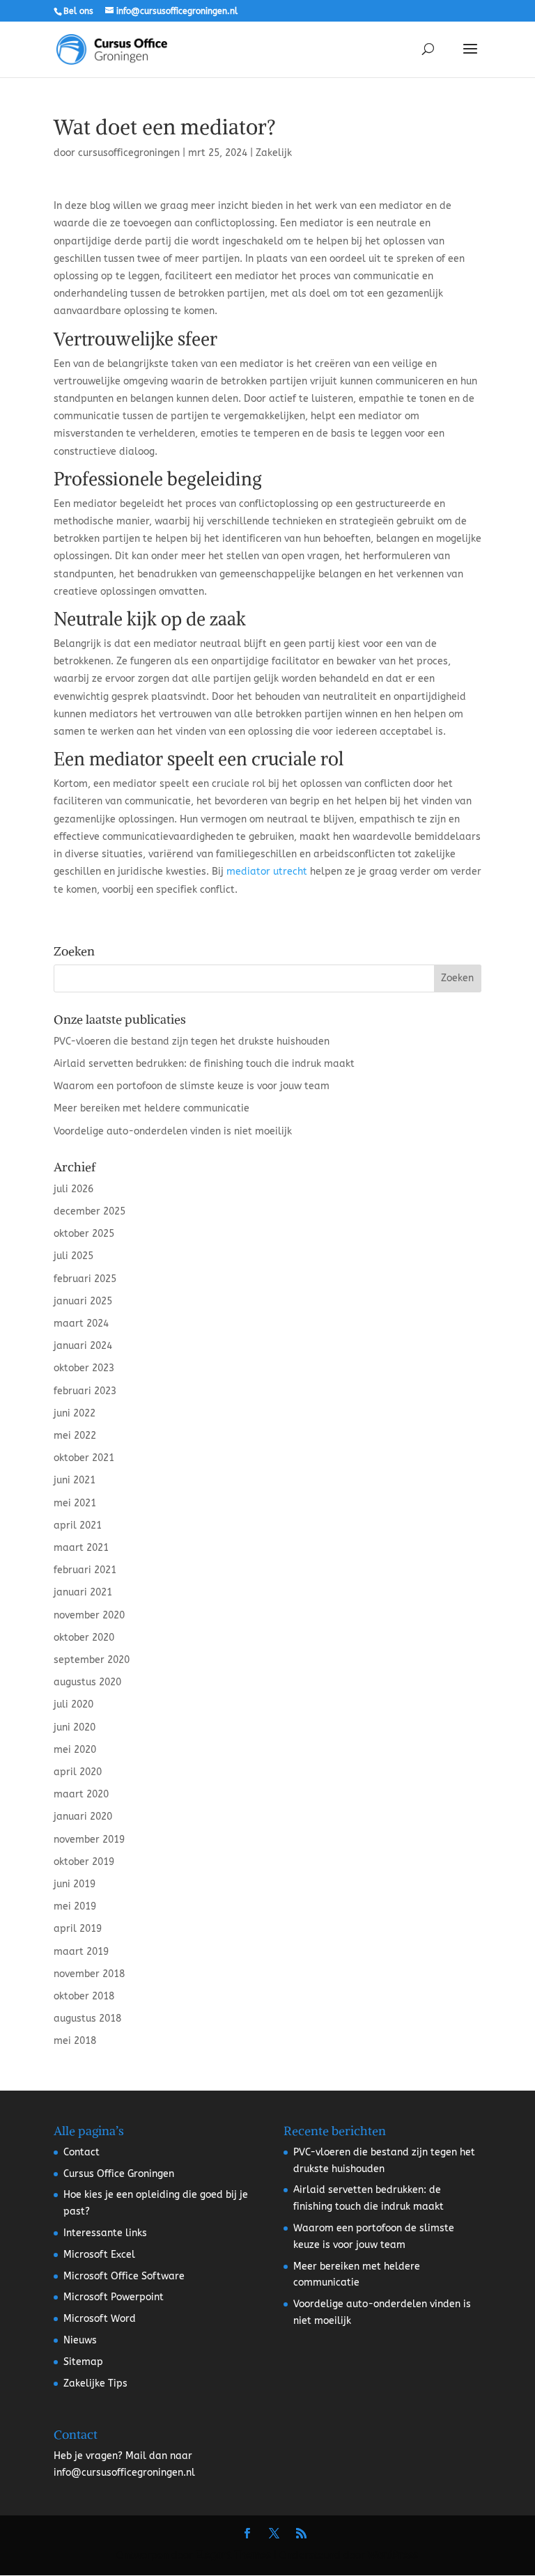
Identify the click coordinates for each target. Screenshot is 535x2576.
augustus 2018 (87, 2019)
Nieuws (80, 2340)
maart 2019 (81, 1952)
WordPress (393, 2555)
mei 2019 (75, 1906)
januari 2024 (83, 1346)
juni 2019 (75, 1884)
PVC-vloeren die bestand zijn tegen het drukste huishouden (192, 1041)
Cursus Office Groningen (119, 2174)
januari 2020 (83, 1817)
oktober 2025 (84, 1234)
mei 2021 (75, 1503)
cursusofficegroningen (129, 153)
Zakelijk (274, 153)
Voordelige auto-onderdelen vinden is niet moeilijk (173, 1131)
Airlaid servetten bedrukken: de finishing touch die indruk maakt (204, 1064)
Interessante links (105, 2233)
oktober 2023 (84, 1368)
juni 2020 (75, 1727)
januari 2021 (83, 1592)
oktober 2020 (84, 1638)
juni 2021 (75, 1480)
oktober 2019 (84, 1862)
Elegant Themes (233, 2555)
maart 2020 (81, 1794)
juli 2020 (73, 1704)
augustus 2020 (87, 1682)
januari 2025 (83, 1301)
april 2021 (78, 1525)
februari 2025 (85, 1279)
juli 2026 (73, 1189)
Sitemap (83, 2362)
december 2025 (90, 1211)
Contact (82, 2152)
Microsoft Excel (99, 2255)
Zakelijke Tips (95, 2383)
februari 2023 (85, 1391)
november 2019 (89, 1840)
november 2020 (89, 1615)
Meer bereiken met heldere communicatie (152, 1108)
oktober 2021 (84, 1458)
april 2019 (78, 1929)
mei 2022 (75, 1436)
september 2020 (92, 1660)
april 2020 (78, 1772)
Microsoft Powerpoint (114, 2297)
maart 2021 (81, 1548)
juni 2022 (75, 1413)
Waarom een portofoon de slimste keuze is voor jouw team (192, 1086)
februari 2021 (85, 1570)
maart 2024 (81, 1324)
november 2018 (89, 1974)
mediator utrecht (267, 872)
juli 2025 (73, 1256)
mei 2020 (75, 1750)
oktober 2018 (84, 1996)
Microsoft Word (100, 2319)
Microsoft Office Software (124, 2276)
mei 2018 (75, 2041)
